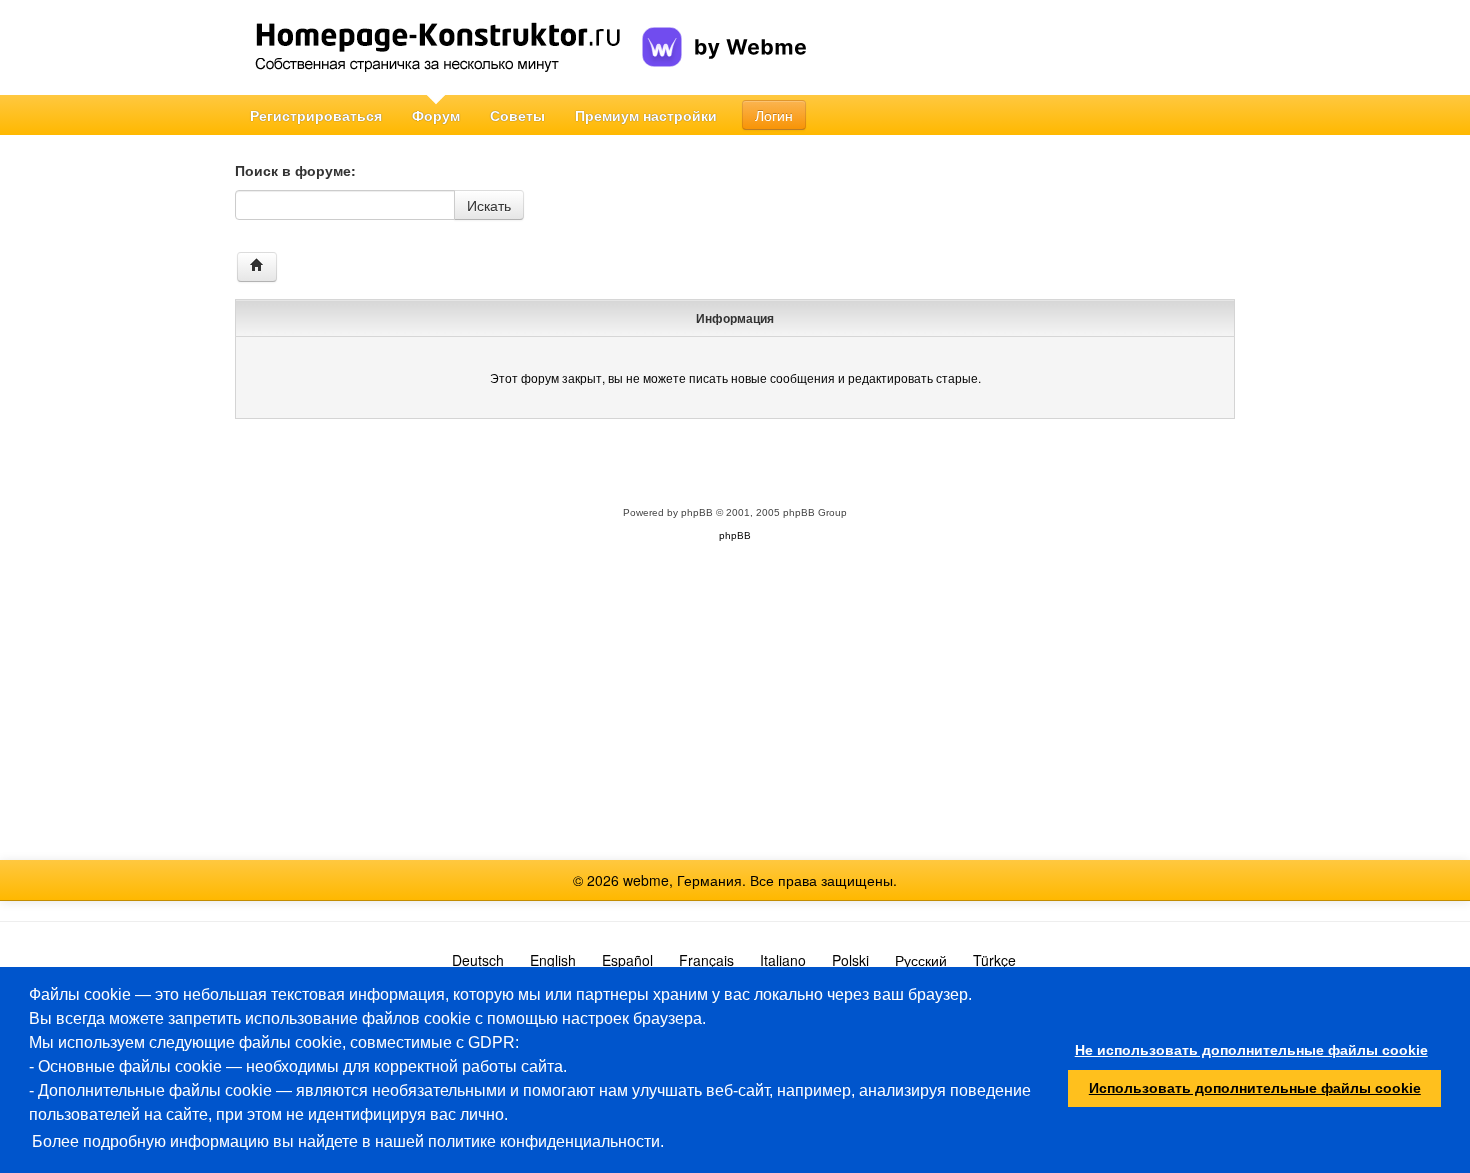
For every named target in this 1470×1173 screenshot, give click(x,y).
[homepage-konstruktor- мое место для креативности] (438, 47)
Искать (489, 205)
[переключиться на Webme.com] (724, 31)
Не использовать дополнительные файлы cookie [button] (1251, 1050)
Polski (850, 960)
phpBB (697, 512)
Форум (436, 115)
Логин (774, 115)
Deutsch (478, 960)
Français (706, 960)
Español (627, 960)
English (553, 960)
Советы (517, 115)
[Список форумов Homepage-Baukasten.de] (257, 267)
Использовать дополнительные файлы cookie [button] (1255, 1088)
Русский (921, 960)
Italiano (783, 960)
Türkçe (994, 960)
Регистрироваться (316, 115)
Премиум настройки (646, 115)
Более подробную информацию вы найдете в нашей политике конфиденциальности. (348, 1141)
